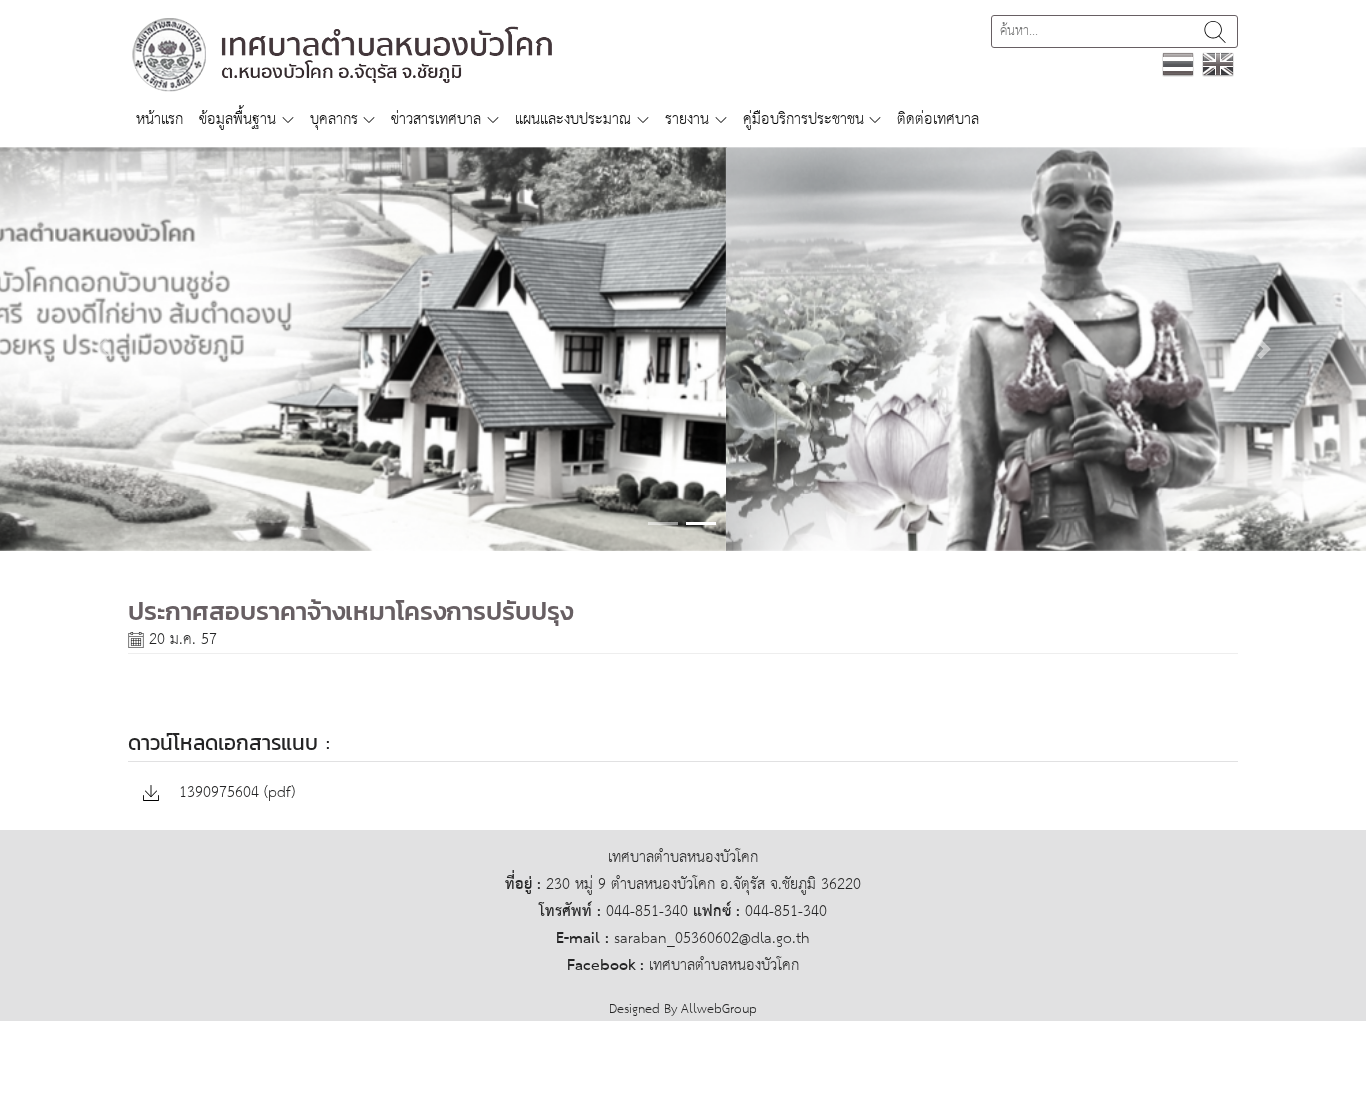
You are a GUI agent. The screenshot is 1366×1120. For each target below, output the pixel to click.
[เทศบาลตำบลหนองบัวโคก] (344, 53)
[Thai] (1178, 63)
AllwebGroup (719, 1009)
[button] (102, 349)
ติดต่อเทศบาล (938, 119)
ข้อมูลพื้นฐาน (237, 119)
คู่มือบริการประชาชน (803, 119)
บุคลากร (334, 119)
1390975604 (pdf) (234, 793)
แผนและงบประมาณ (573, 119)
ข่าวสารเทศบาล (436, 119)
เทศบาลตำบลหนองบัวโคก (724, 965)
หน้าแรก (159, 119)
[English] (1218, 63)
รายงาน (687, 119)
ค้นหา (1215, 31)
